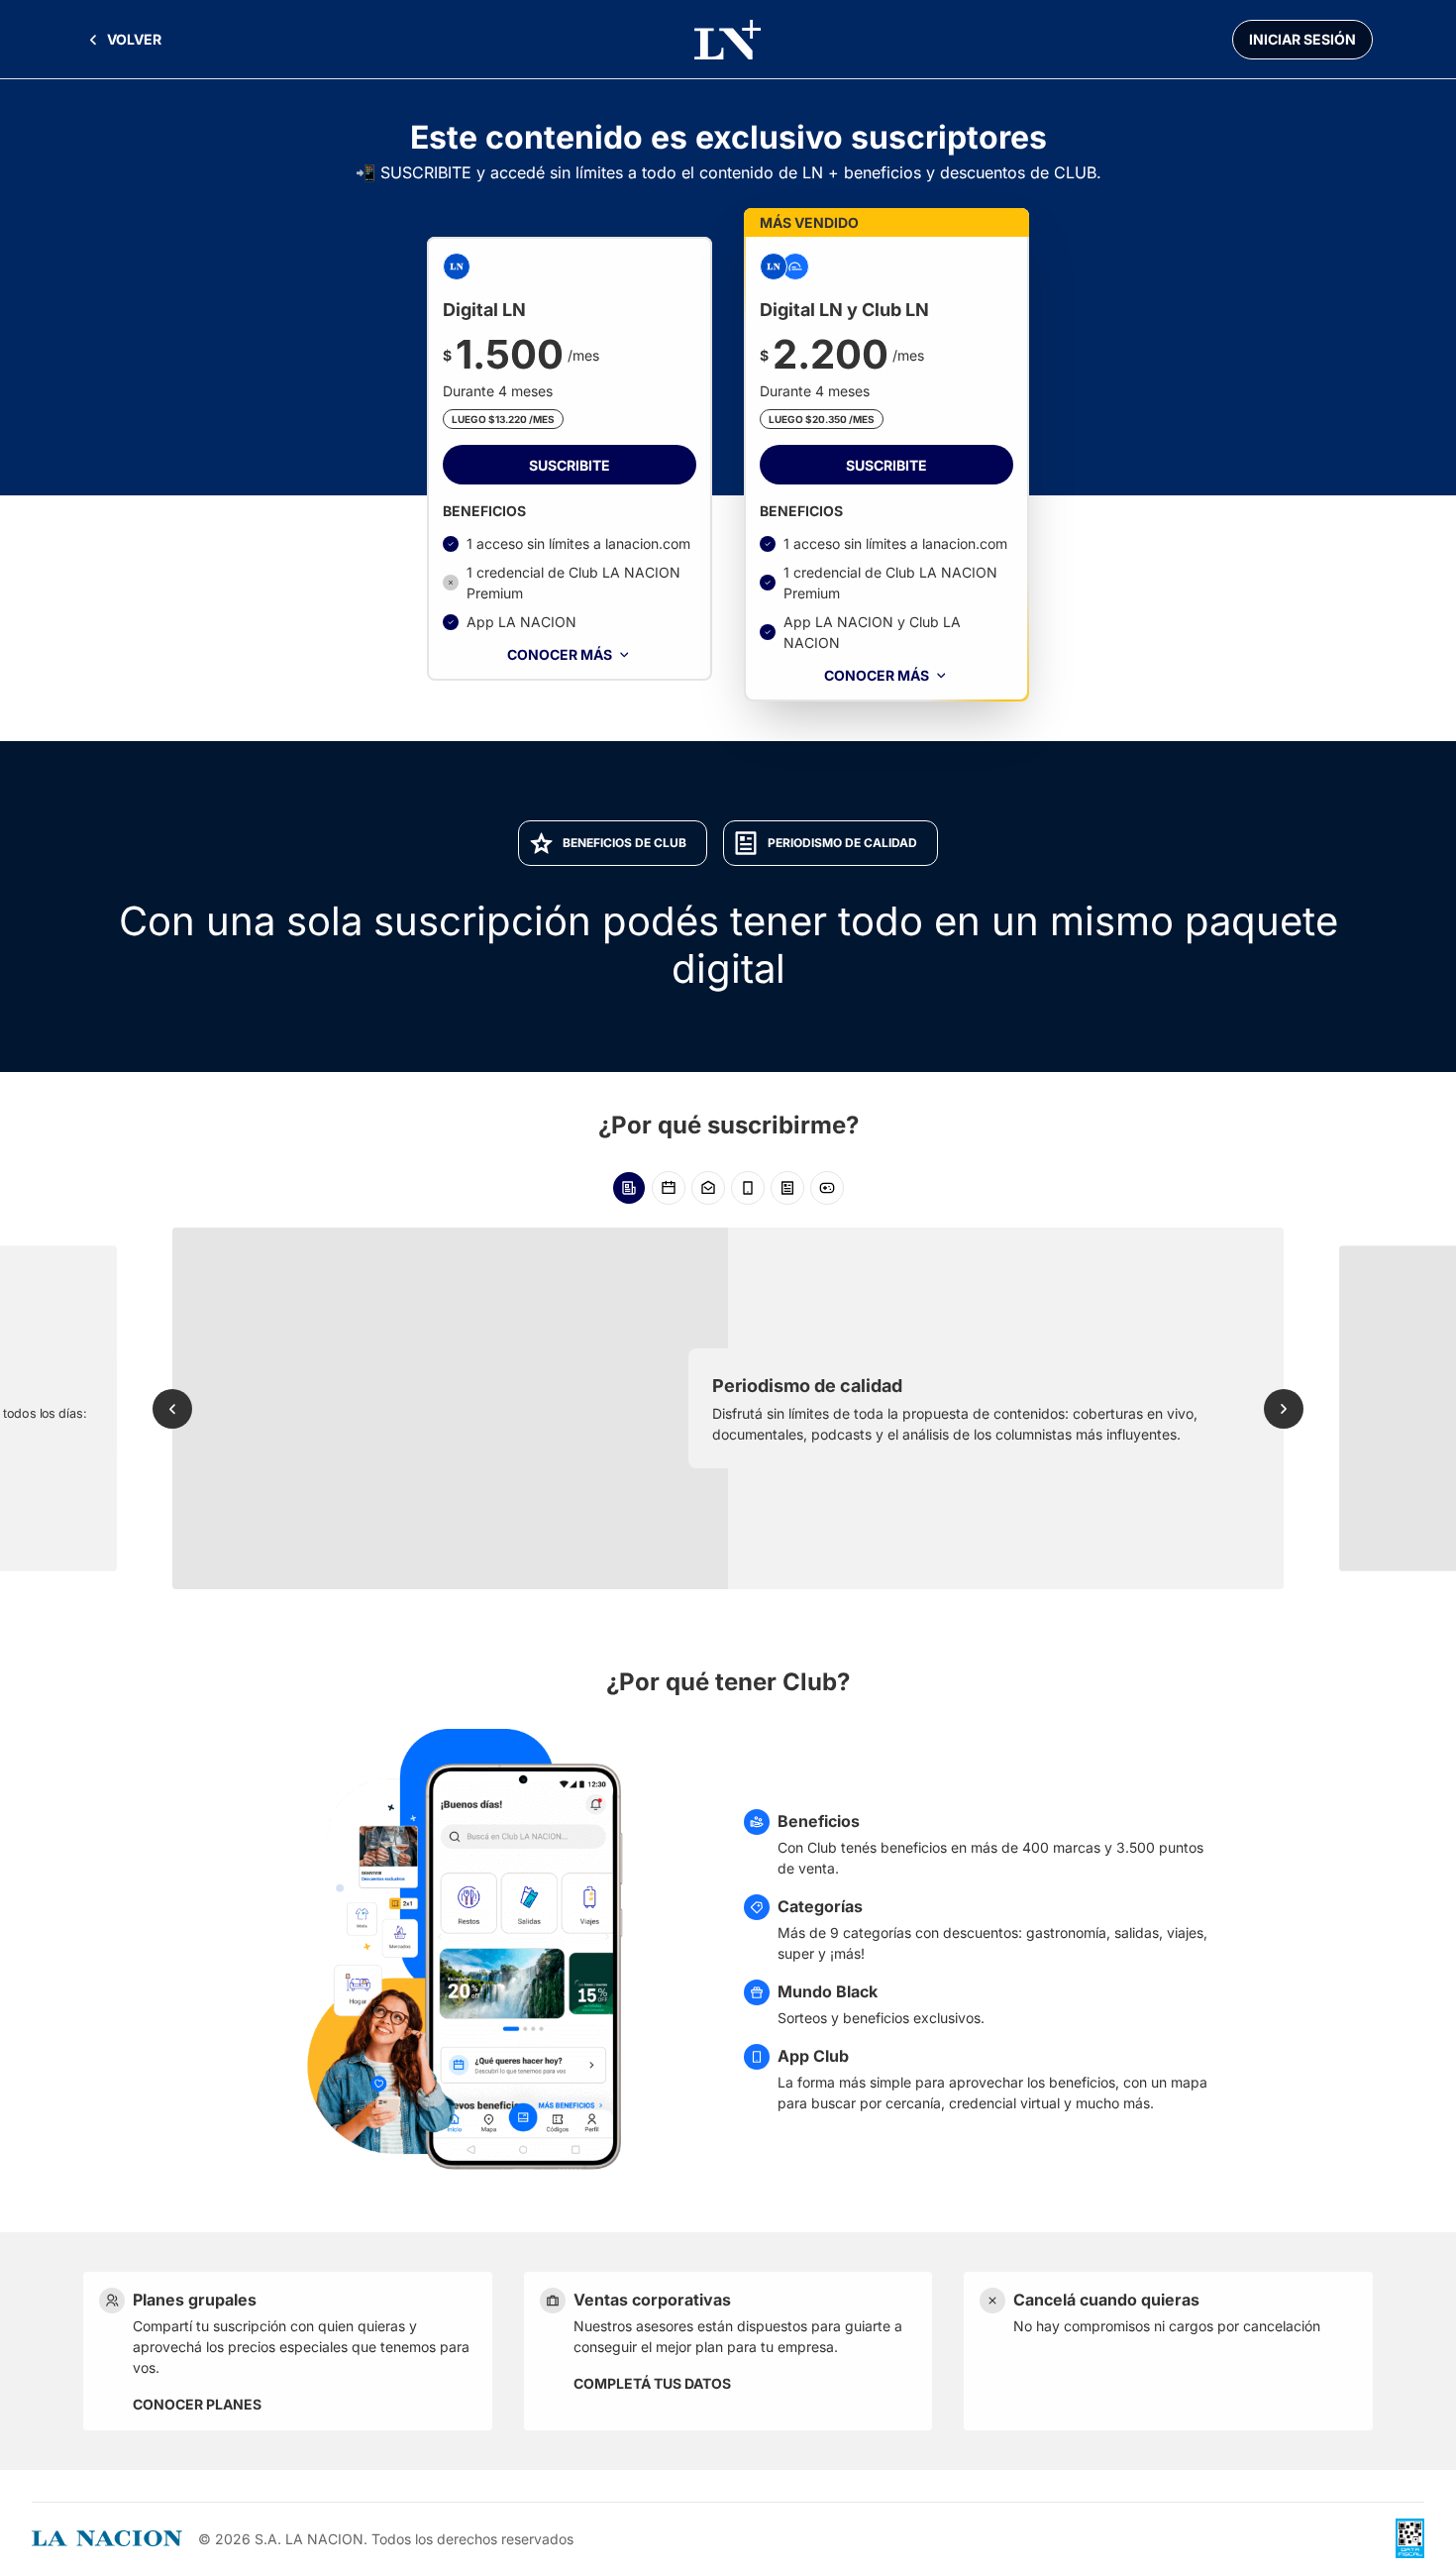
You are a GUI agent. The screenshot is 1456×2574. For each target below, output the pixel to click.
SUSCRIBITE (570, 465)
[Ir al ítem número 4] (748, 1188)
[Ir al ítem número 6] (827, 1188)
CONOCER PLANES (197, 2404)
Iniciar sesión (1302, 39)
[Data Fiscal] (1410, 2538)
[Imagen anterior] (172, 1409)
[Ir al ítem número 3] (708, 1188)
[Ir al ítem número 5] (787, 1188)
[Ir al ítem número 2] (669, 1188)
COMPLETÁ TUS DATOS (652, 2383)
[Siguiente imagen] (1284, 1409)
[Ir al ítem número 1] (629, 1188)
